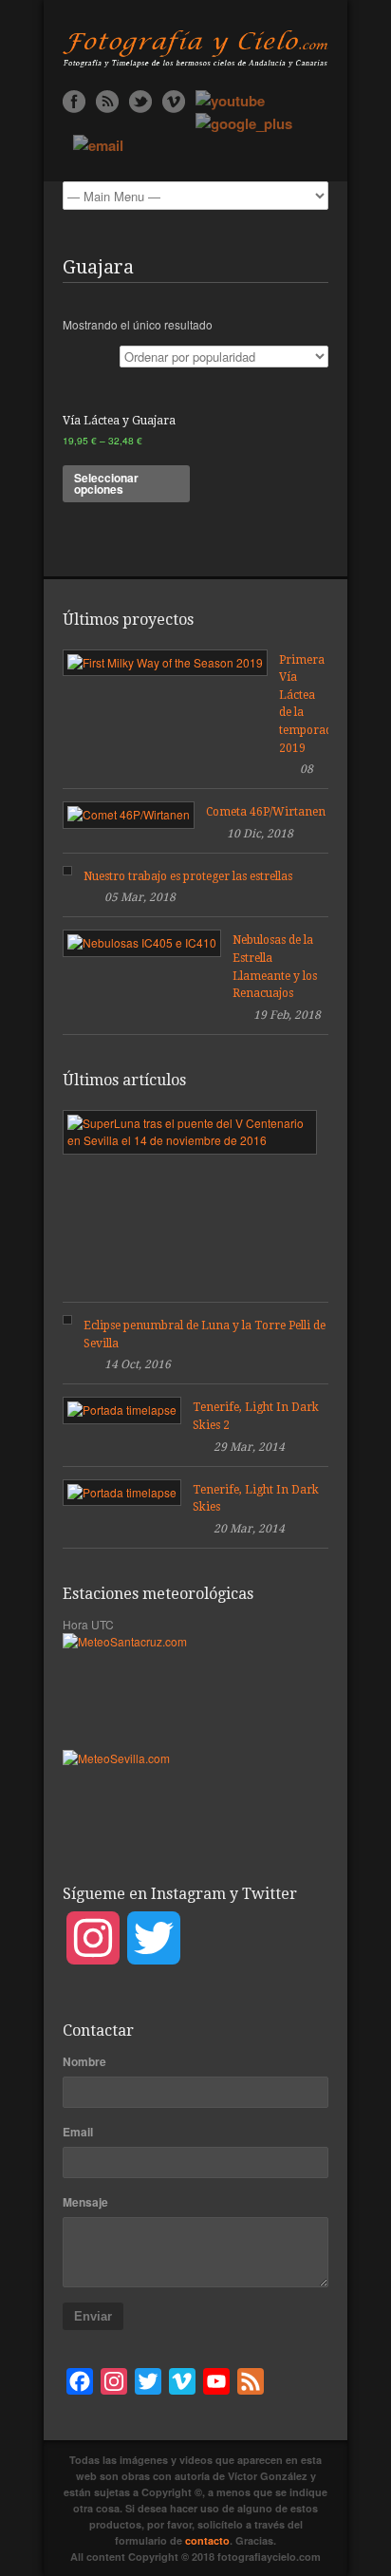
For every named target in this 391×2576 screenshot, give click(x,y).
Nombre (84, 2061)
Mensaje (85, 2202)
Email (78, 2132)
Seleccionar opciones (106, 483)
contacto (207, 2540)
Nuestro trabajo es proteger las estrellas (188, 876)
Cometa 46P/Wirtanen (266, 812)
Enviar (93, 2316)
